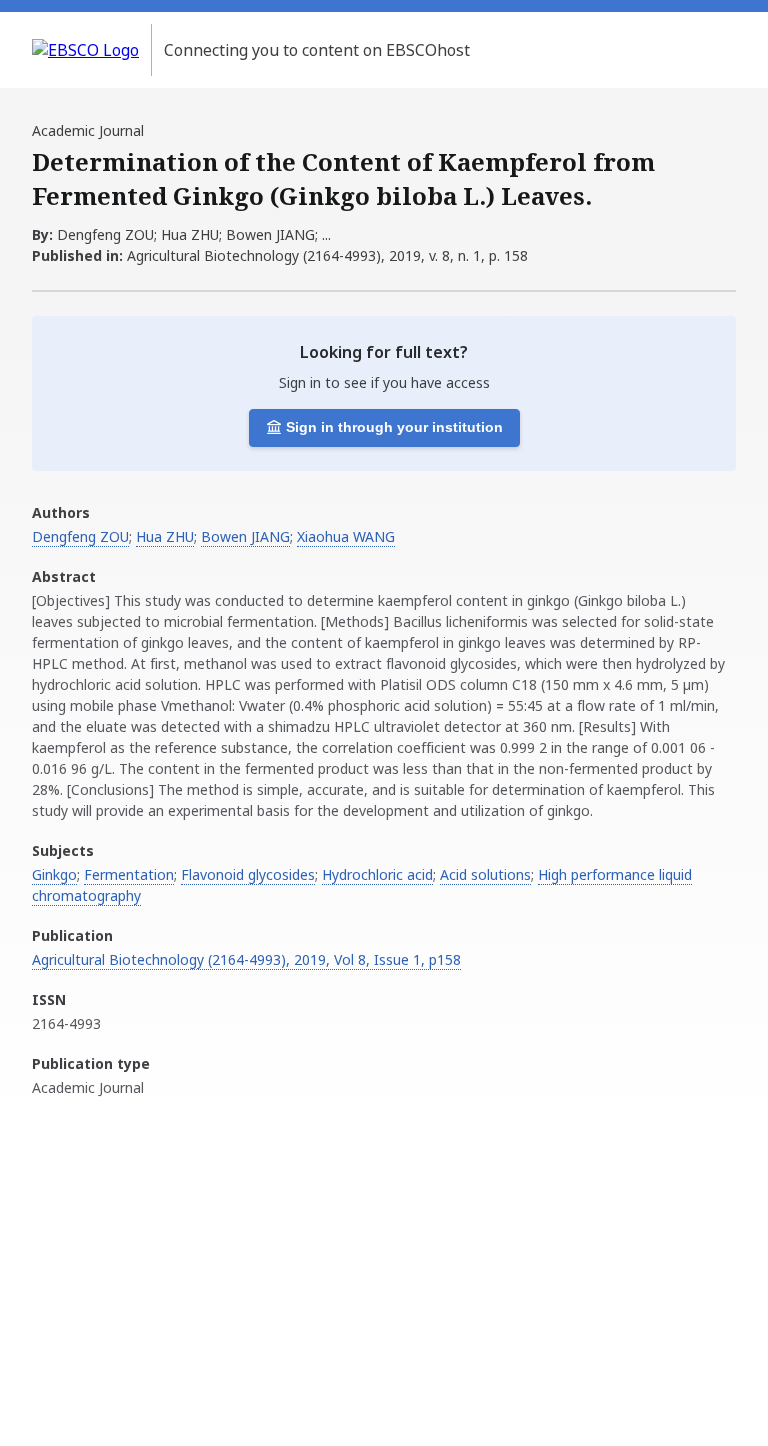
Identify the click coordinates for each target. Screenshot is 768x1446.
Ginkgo (54, 874)
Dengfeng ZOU (80, 536)
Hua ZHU (165, 536)
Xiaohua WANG (346, 536)
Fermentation (129, 874)
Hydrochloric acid (377, 874)
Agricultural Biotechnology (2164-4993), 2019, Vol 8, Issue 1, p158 (246, 959)
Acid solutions (485, 874)
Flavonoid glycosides (248, 874)
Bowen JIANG (245, 536)
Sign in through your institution (394, 427)
